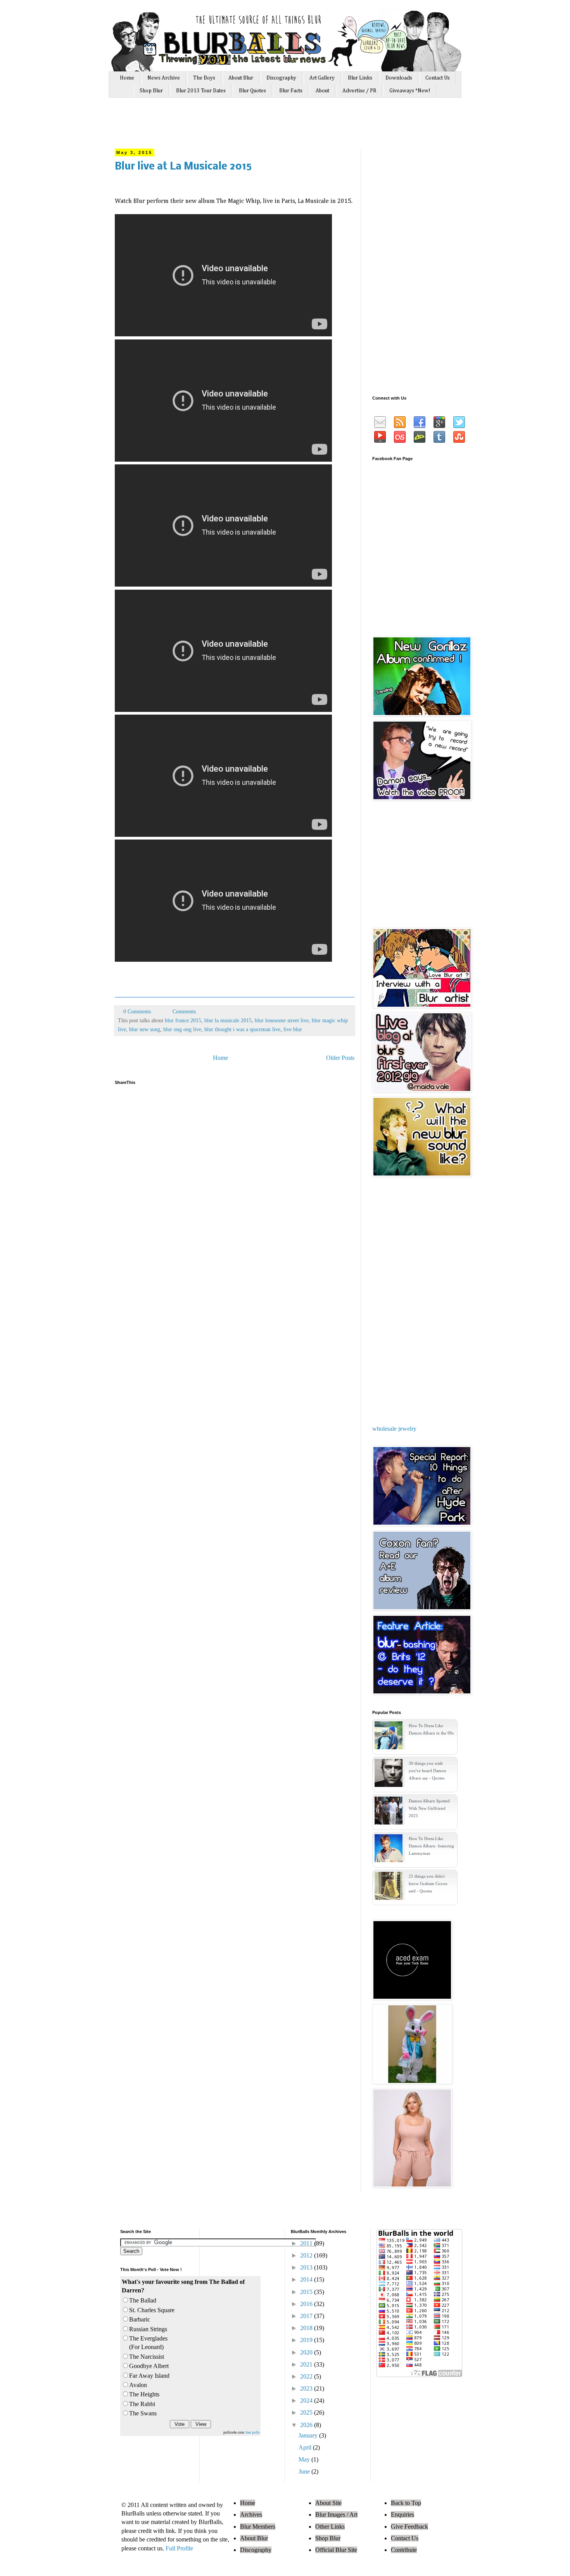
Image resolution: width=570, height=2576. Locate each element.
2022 (307, 2376)
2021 (307, 2364)
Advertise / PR (359, 91)
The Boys (204, 78)
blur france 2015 (183, 1020)
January (309, 2435)
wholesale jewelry (394, 1429)
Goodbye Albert (149, 2366)
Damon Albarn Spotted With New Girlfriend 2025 (429, 1808)
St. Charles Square (152, 2310)
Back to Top (406, 2503)
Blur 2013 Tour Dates (201, 91)
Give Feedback (409, 2527)
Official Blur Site (336, 2550)
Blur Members (258, 2527)
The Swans (143, 2413)
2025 (307, 2412)
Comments (183, 1011)
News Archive (164, 78)
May (305, 2459)
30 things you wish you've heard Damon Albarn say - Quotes (427, 1771)
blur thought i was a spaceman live (242, 1029)
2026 (307, 2425)
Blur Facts (291, 91)
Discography (281, 78)
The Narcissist (147, 2357)
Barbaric (140, 2319)
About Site (328, 2503)
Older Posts (340, 1058)
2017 (307, 2316)
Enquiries (402, 2515)
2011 (307, 2243)
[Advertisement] (261, 127)
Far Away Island (149, 2376)
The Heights (144, 2394)
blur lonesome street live (282, 1020)
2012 (307, 2255)
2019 (307, 2340)
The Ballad (143, 2300)
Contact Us (438, 78)
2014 (307, 2279)
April (306, 2447)
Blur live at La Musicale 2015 (183, 167)
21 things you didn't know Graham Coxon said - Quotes (428, 1884)
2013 (307, 2267)
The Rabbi (142, 2404)
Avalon (138, 2385)
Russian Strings (148, 2329)
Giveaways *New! (410, 91)
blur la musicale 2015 (228, 1020)
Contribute (404, 2550)
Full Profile (179, 2548)
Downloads (399, 78)
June (305, 2471)
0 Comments (137, 1011)
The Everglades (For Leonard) (148, 2343)
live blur (293, 1029)
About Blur (241, 78)
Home (127, 78)
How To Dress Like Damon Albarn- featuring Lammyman (431, 1846)
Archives (251, 2515)
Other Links (330, 2527)
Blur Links (360, 78)
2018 (307, 2328)
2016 (307, 2304)
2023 (307, 2388)
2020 (307, 2352)
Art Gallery (322, 78)
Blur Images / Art (336, 2515)
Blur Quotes (252, 91)
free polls (253, 2432)
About (322, 91)
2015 (307, 2292)
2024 (307, 2400)
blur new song (145, 1029)
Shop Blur (151, 91)
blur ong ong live (182, 1029)
